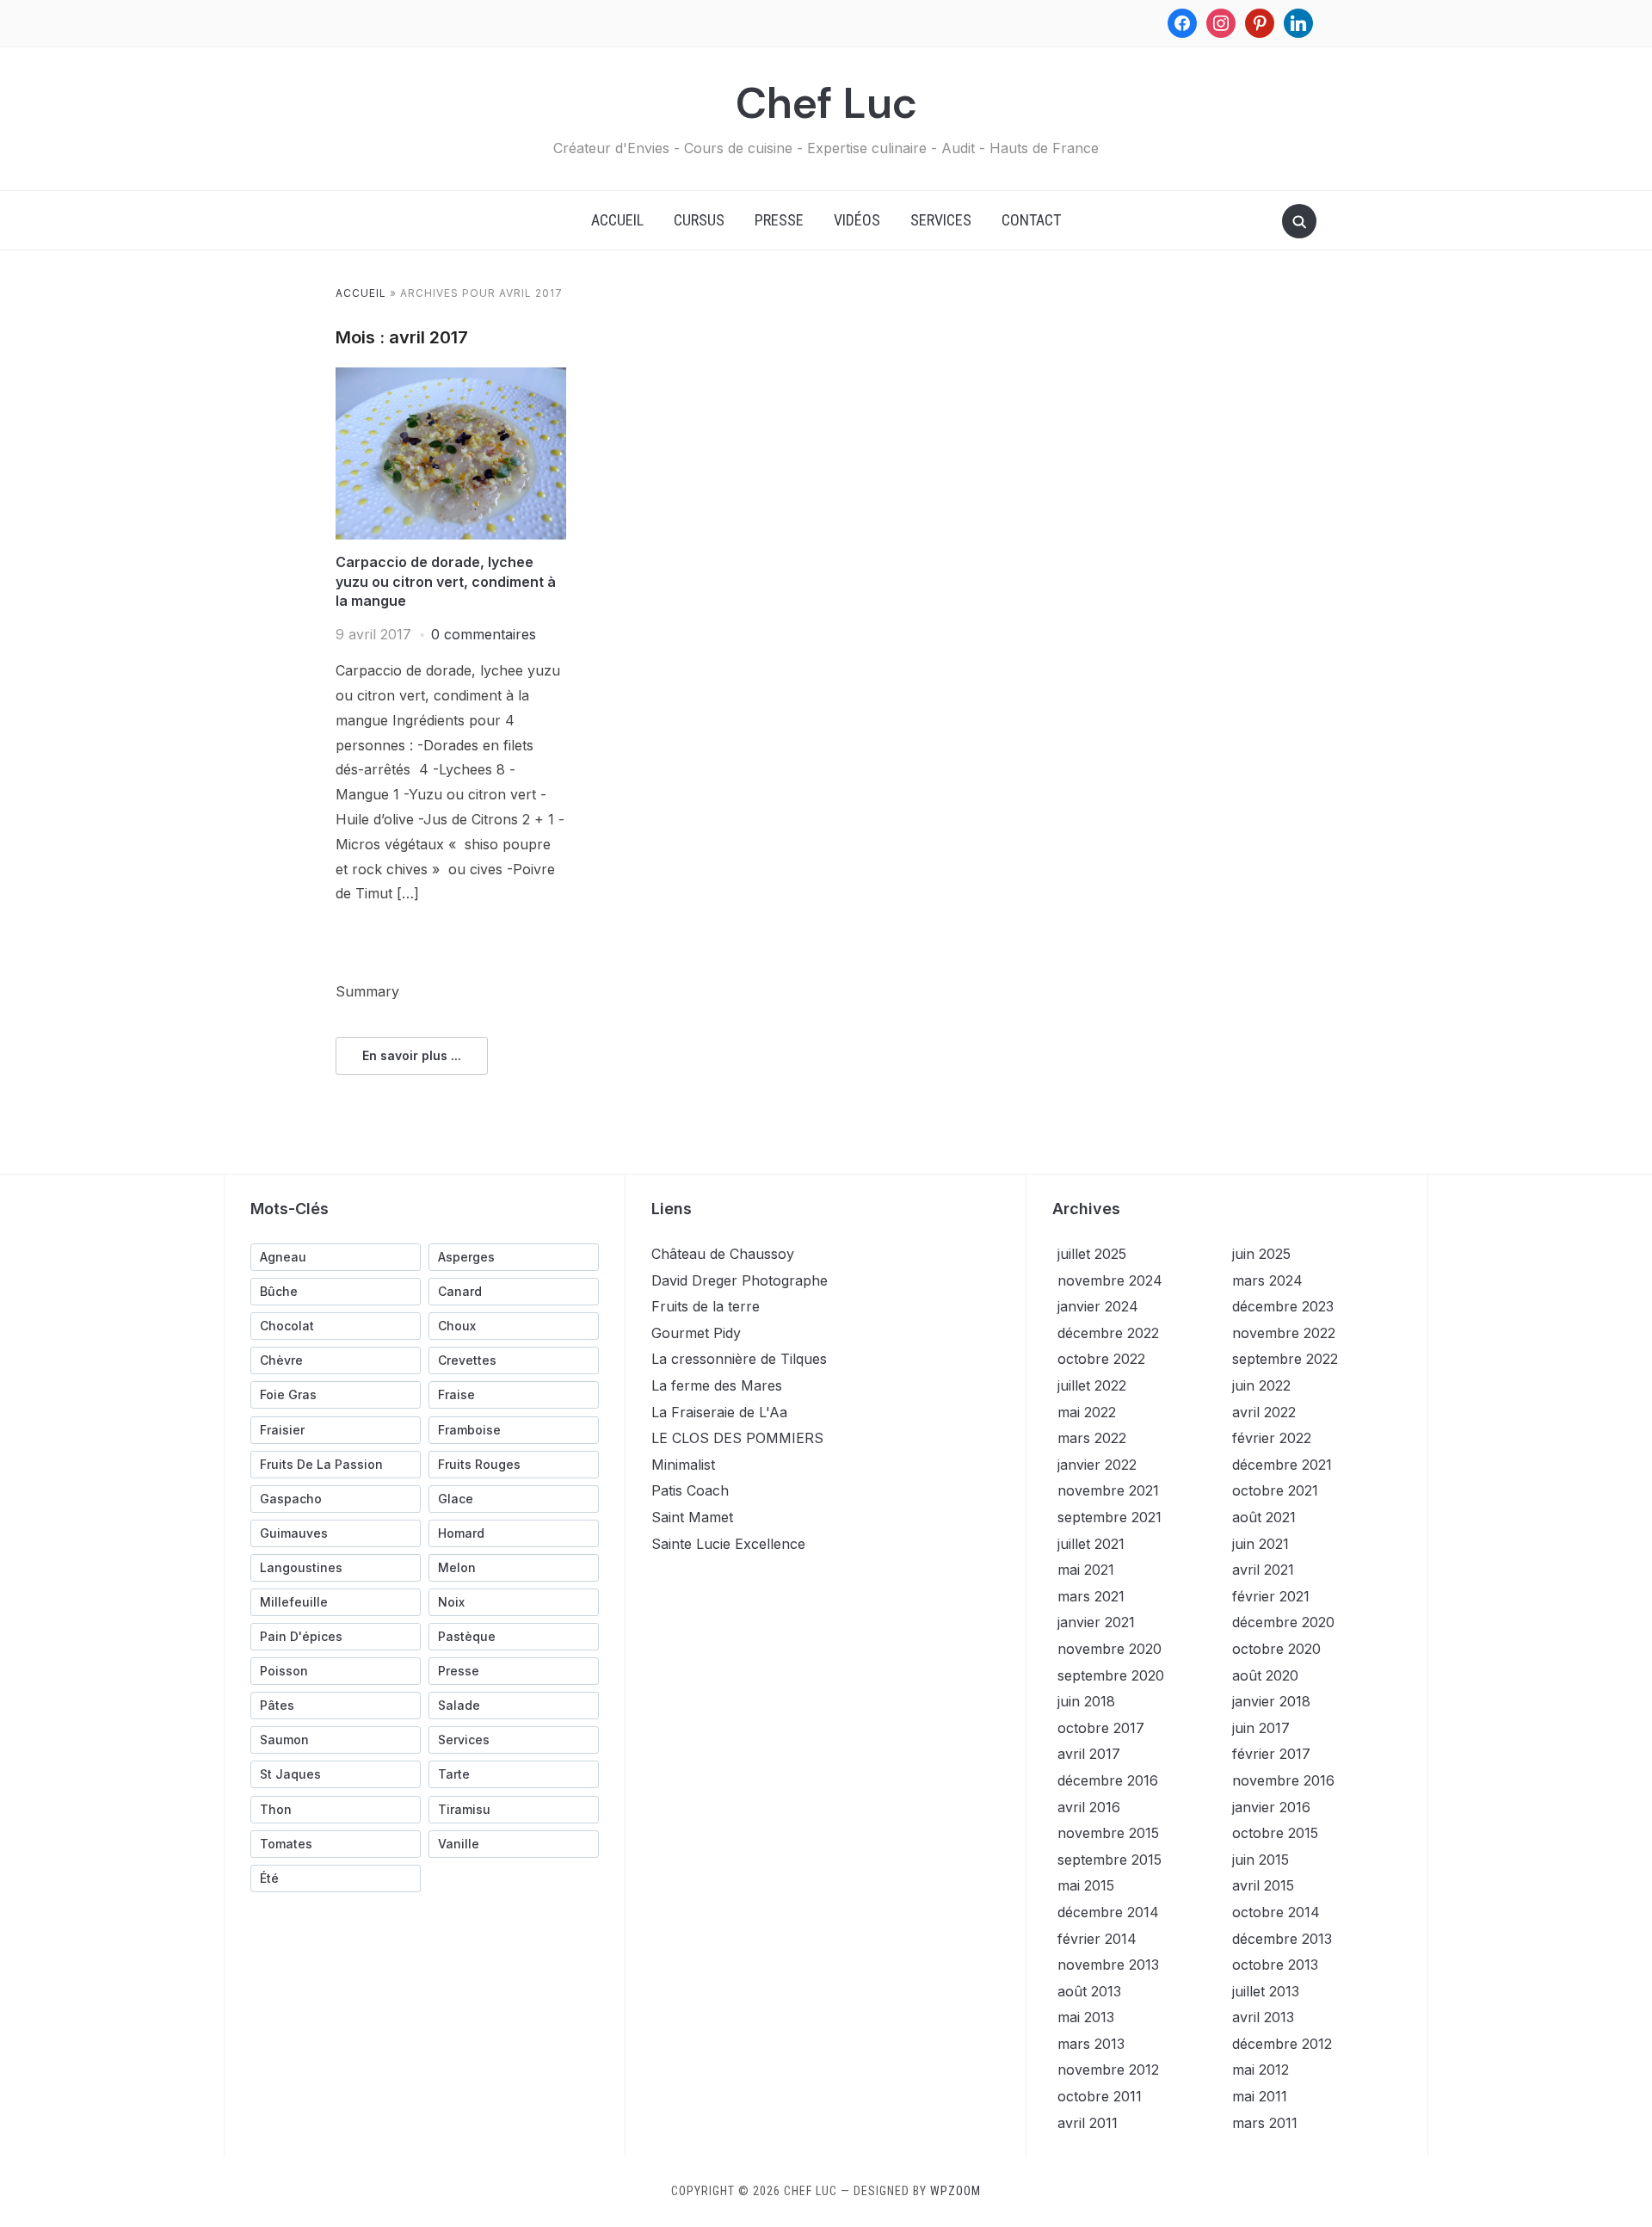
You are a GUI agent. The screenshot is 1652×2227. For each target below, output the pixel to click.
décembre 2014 (1108, 1912)
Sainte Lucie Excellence (728, 1544)
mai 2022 (1087, 1412)
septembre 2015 (1110, 1860)
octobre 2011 (1100, 2096)
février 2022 (1272, 1438)
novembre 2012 (1108, 2070)
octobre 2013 (1275, 1965)
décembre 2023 (1283, 1306)
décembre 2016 (1108, 1780)
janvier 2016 (1271, 1807)
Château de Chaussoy (723, 1254)
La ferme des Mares (717, 1385)
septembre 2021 (1110, 1517)
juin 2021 (1261, 1544)
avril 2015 (1263, 1885)
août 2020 (1265, 1675)
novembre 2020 (1110, 1649)
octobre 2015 (1275, 1833)
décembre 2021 (1282, 1465)
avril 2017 (1089, 1754)
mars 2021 (1091, 1596)
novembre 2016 (1283, 1780)
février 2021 (1271, 1596)
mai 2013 (1086, 2017)
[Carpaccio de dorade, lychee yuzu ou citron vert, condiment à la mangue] (451, 378)
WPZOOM (955, 2191)
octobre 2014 (1276, 1912)
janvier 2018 (1271, 1701)
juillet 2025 (1092, 1254)
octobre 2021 (1275, 1490)
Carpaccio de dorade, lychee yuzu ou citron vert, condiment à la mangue (446, 581)
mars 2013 (1091, 2044)
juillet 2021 (1091, 1544)
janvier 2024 (1098, 1306)
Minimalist (683, 1465)
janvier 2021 (1096, 1622)
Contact (1031, 220)
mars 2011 (1265, 2123)
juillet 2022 (1092, 1385)
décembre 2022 (1108, 1333)
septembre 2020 (1111, 1675)
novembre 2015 (1108, 1833)
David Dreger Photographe (740, 1280)
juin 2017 (1261, 1728)
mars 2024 (1267, 1280)
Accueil (617, 220)
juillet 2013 (1266, 1991)
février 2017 (1271, 1754)
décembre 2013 (1282, 1939)
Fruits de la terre (706, 1306)
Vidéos (857, 220)
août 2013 (1089, 1991)
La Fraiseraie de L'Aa (719, 1412)
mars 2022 (1092, 1438)
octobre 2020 (1276, 1649)
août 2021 (1264, 1517)
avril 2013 (1263, 2017)
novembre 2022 (1284, 1333)
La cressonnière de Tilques (739, 1359)
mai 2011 (1260, 2096)
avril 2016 (1089, 1807)
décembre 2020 (1283, 1622)
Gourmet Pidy (696, 1333)
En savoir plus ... (412, 1055)
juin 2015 (1261, 1860)
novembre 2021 (1108, 1490)
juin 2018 (1086, 1701)
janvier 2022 (1097, 1465)
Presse (779, 220)
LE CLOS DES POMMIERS (737, 1438)
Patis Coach (690, 1490)
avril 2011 (1088, 2123)
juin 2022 (1261, 1385)
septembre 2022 (1285, 1359)
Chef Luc (826, 103)
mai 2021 (1086, 1570)
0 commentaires (484, 634)
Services (941, 220)
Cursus (699, 220)
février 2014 (1097, 1939)
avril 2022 (1264, 1412)
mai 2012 (1261, 2070)
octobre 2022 (1101, 1359)
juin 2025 (1261, 1254)
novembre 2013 (1108, 1965)
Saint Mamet (692, 1517)
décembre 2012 (1282, 2044)
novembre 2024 (1110, 1280)
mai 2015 (1086, 1885)
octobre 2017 (1101, 1728)
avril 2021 (1263, 1570)
